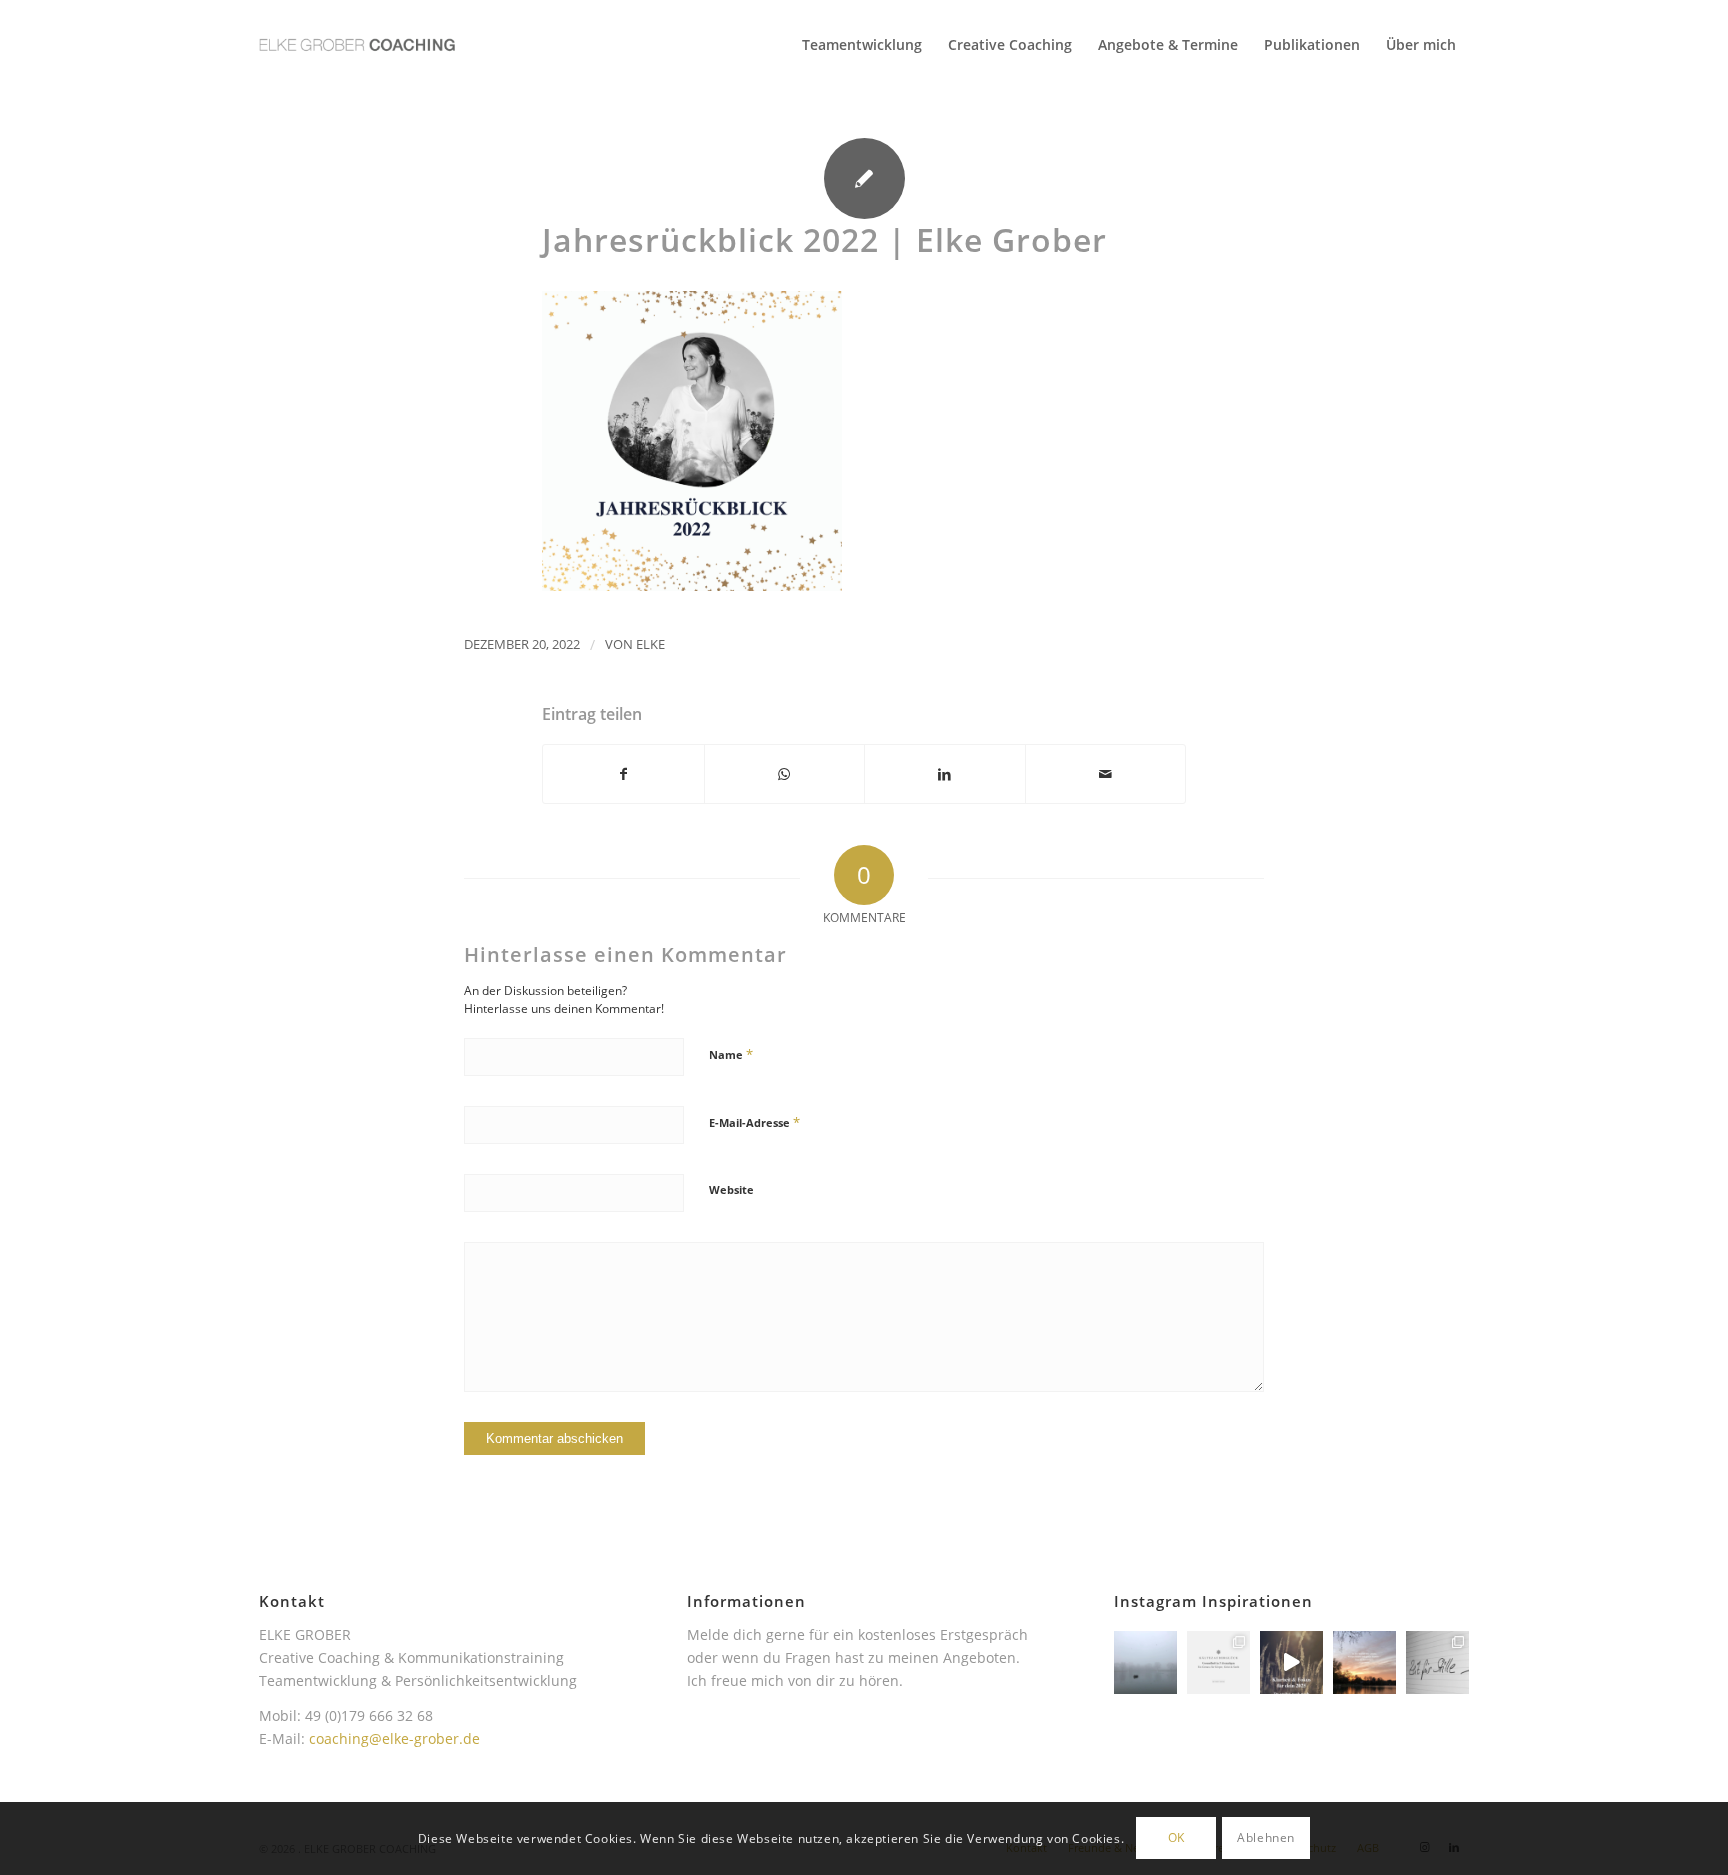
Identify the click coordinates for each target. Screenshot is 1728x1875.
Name (731, 1054)
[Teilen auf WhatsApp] (785, 774)
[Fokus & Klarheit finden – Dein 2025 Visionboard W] (1291, 1662)
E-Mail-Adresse (754, 1122)
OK (1176, 1837)
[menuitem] (862, 45)
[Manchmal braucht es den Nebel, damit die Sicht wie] (1145, 1662)
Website (731, 1189)
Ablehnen (1266, 1837)
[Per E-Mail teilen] (1106, 774)
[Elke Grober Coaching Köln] (357, 45)
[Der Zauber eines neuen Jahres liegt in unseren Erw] (1364, 1662)
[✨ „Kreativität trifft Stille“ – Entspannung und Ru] (1437, 1662)
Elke (650, 644)
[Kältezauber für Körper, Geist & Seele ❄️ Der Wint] (1218, 1662)
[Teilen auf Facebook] (623, 774)
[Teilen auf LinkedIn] (945, 774)
